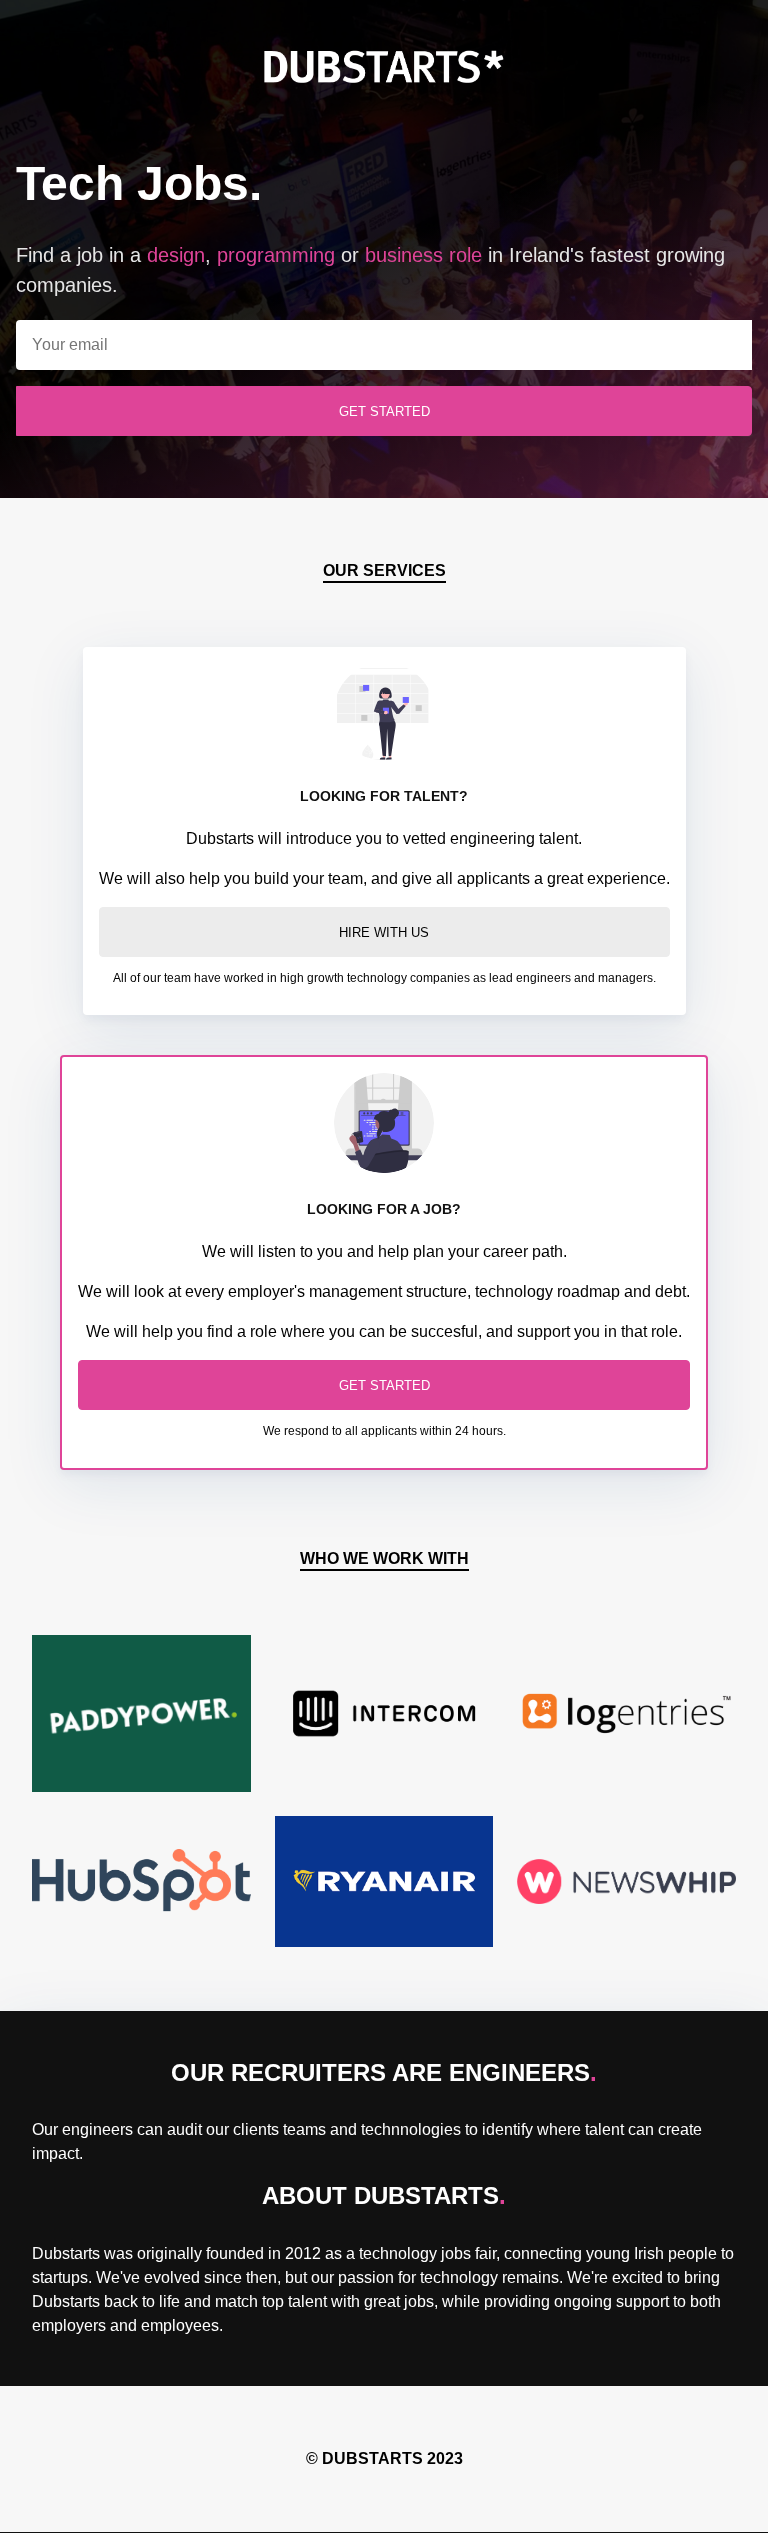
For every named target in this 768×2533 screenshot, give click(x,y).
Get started (384, 1385)
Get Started (384, 411)
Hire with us (384, 932)
